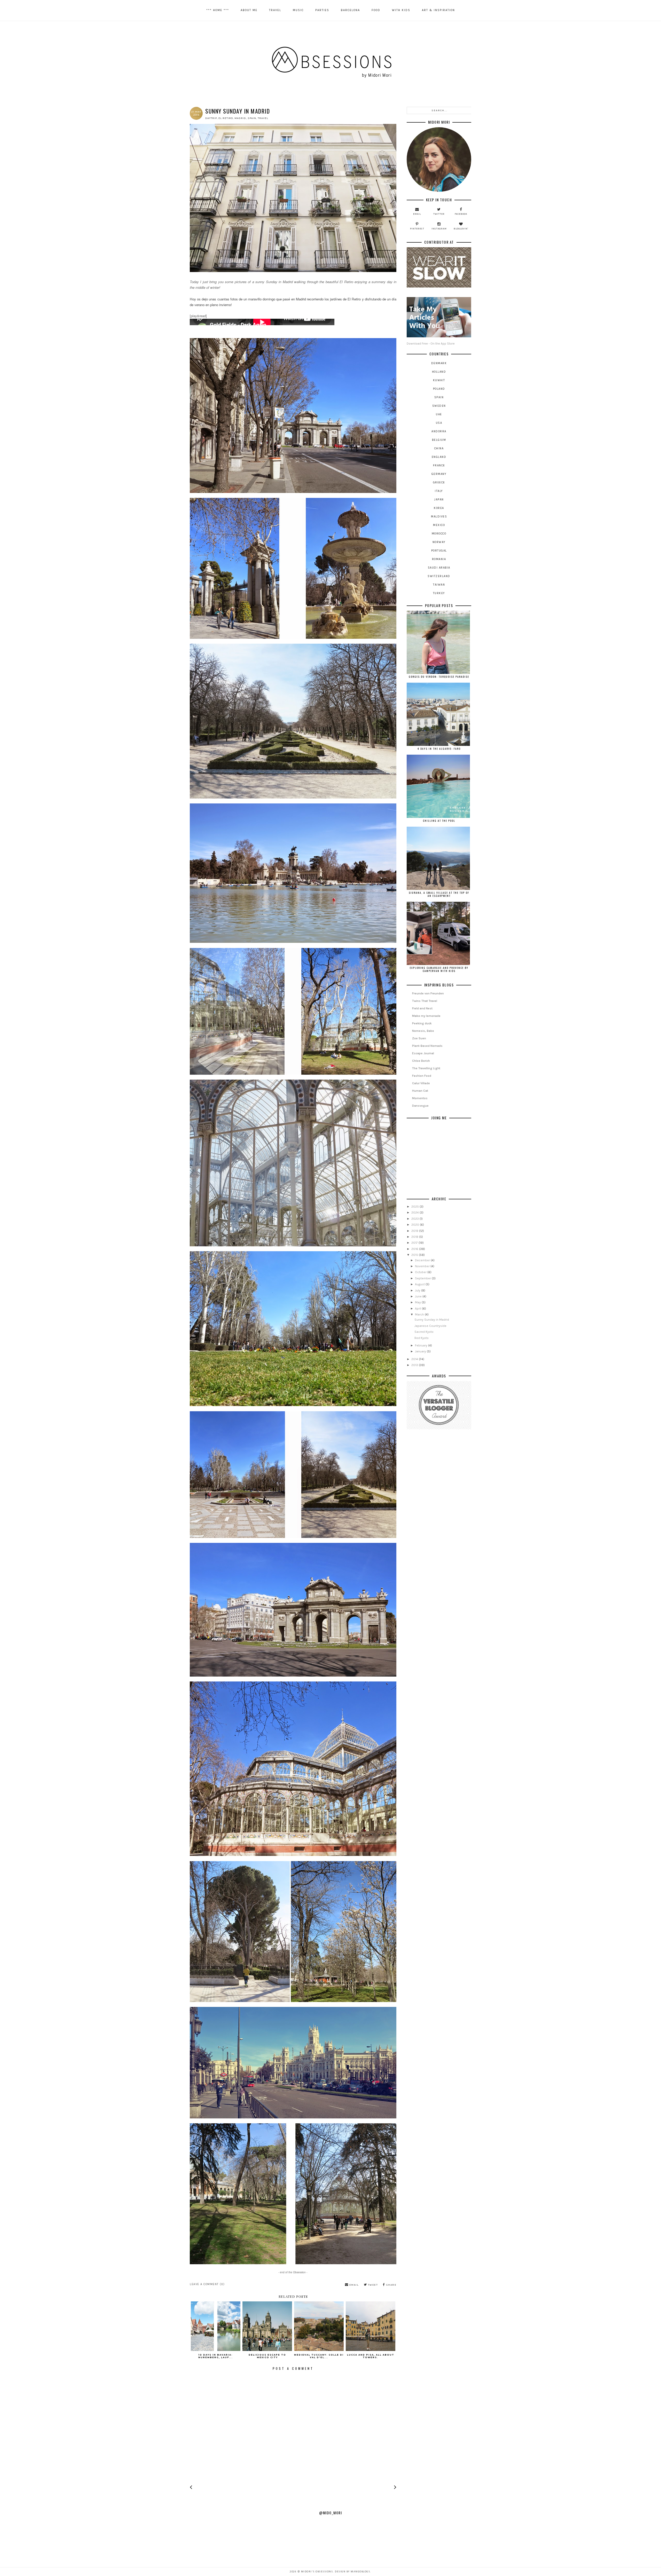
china (439, 448)
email (353, 2285)
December (423, 1260)
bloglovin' (461, 229)
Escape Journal (423, 1053)
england (439, 457)
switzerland (439, 576)
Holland (439, 372)
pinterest (417, 229)
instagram (439, 229)
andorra (439, 431)
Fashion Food (422, 1076)
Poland (439, 389)
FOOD (376, 10)
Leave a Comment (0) (207, 2284)
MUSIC (298, 10)
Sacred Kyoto (424, 1332)
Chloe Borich (421, 1061)
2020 (416, 1225)
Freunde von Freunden (428, 993)
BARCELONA (350, 10)
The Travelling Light (426, 1068)
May (418, 1302)
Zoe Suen (419, 1038)
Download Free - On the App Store (431, 344)
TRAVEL (275, 10)
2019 (415, 1231)
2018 (415, 1237)
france (439, 465)
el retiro (226, 118)
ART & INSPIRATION (438, 10)
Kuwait (439, 380)
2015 (415, 1255)
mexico (439, 525)
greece (439, 482)
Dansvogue (420, 1106)
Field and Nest (422, 1008)
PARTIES (322, 10)
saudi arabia (439, 568)
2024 (415, 1213)
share (391, 2285)
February (422, 1345)
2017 (415, 1243)
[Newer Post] (191, 2488)
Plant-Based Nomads (427, 1046)
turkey (439, 593)
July (418, 1290)
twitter (439, 214)
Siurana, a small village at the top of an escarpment (439, 894)
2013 (415, 1365)
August (420, 1284)
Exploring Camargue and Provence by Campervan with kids (439, 969)
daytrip (211, 118)
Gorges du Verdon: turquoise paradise (439, 677)
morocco (439, 534)
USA (439, 423)
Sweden (439, 406)
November (423, 1266)
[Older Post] (395, 2488)
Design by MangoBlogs (352, 2572)
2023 (415, 1219)
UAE (439, 414)
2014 (415, 1359)
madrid (240, 118)
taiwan (439, 585)
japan (439, 500)
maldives (439, 517)
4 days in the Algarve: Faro (439, 749)
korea (439, 508)
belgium (439, 440)
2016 (415, 1249)
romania (439, 559)
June (419, 1296)
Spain (252, 118)
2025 (415, 1207)
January (421, 1351)
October (421, 1272)
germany (439, 474)
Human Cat (420, 1091)
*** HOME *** (218, 10)
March (420, 1314)
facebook (461, 214)
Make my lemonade (426, 1016)
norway (439, 542)
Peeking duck (422, 1023)
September (423, 1278)
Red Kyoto (422, 1338)
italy (439, 491)
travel (263, 118)
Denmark (439, 363)
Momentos (420, 1098)
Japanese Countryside (430, 1326)
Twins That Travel (425, 1001)
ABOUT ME (249, 10)
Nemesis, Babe (423, 1031)
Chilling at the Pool (439, 821)
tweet (372, 2285)
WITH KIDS (401, 10)
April (418, 1309)
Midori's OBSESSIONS (317, 2572)
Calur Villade (421, 1083)
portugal (439, 551)
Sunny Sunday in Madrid (432, 1320)
